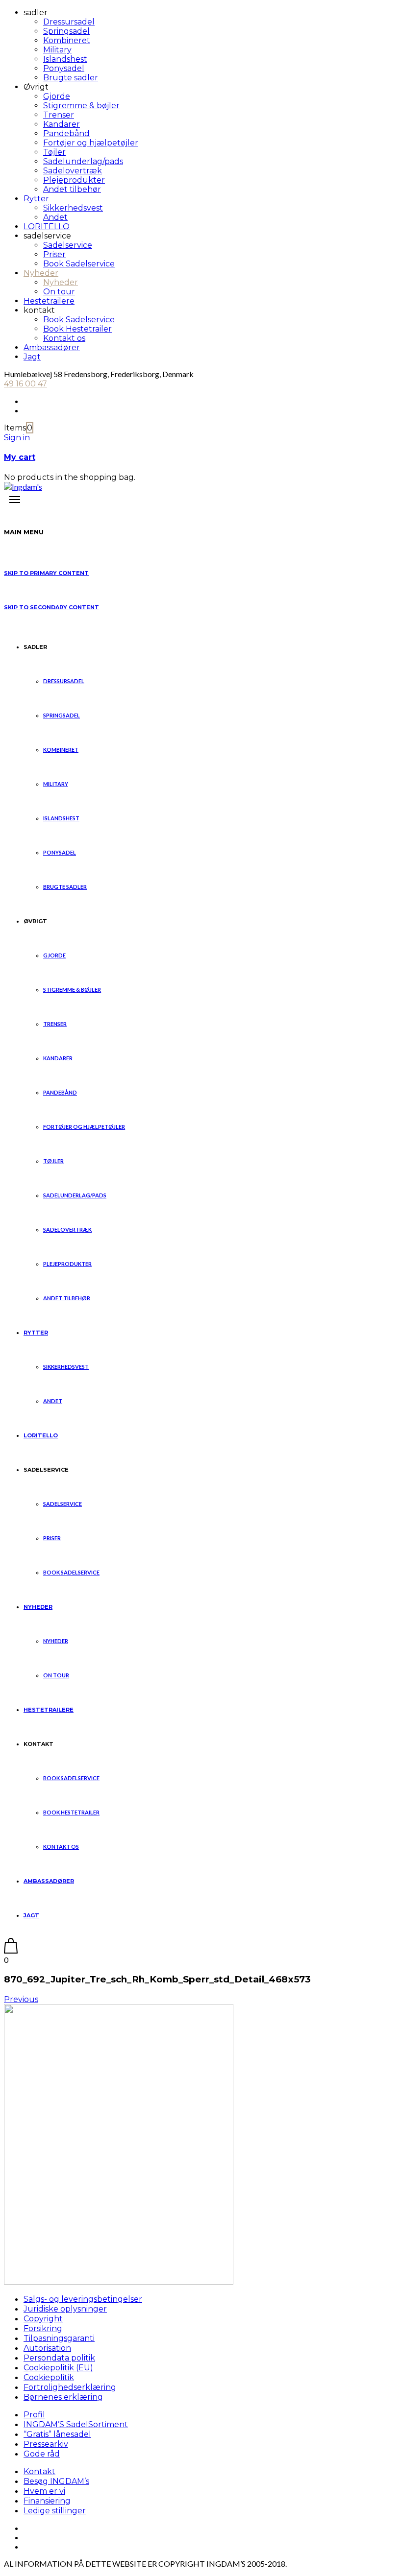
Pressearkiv (46, 2444)
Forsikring (43, 2328)
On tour (59, 292)
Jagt (32, 357)
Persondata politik (59, 2358)
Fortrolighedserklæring (70, 2387)
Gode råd (42, 2454)
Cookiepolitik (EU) (58, 2368)
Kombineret (67, 40)
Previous (21, 1999)
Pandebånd (66, 133)
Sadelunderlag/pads (83, 161)
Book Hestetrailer (77, 329)
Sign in (17, 438)
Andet (55, 217)
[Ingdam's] (23, 487)
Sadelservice (68, 245)
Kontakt (39, 2471)
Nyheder (41, 273)
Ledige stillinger (55, 2511)
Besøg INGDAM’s (56, 2481)
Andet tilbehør (72, 189)
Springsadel (66, 31)
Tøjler (54, 152)
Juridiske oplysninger (65, 2309)
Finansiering (47, 2501)
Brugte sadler (71, 78)
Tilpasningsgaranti (59, 2338)
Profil (34, 2415)
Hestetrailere (49, 301)
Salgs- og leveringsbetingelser (83, 2299)
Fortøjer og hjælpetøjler (91, 143)
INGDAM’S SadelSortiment (76, 2424)
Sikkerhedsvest (73, 208)
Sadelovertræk (73, 171)
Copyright (43, 2319)
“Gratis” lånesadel (57, 2434)
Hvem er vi (44, 2491)
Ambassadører (52, 347)
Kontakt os (64, 338)
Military (57, 50)
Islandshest (65, 59)
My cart (20, 457)
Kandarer (62, 124)
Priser (54, 254)
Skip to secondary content (51, 607)
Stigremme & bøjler (81, 106)
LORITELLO (47, 227)
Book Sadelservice (79, 264)
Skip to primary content (46, 573)
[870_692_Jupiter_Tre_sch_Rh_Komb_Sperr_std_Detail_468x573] (119, 2281)
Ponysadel (64, 68)
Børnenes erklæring (63, 2397)
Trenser (59, 115)
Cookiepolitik (49, 2377)
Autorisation (47, 2348)
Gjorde (57, 96)
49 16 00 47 (25, 384)
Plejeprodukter (74, 180)
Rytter (36, 199)
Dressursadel (69, 22)
